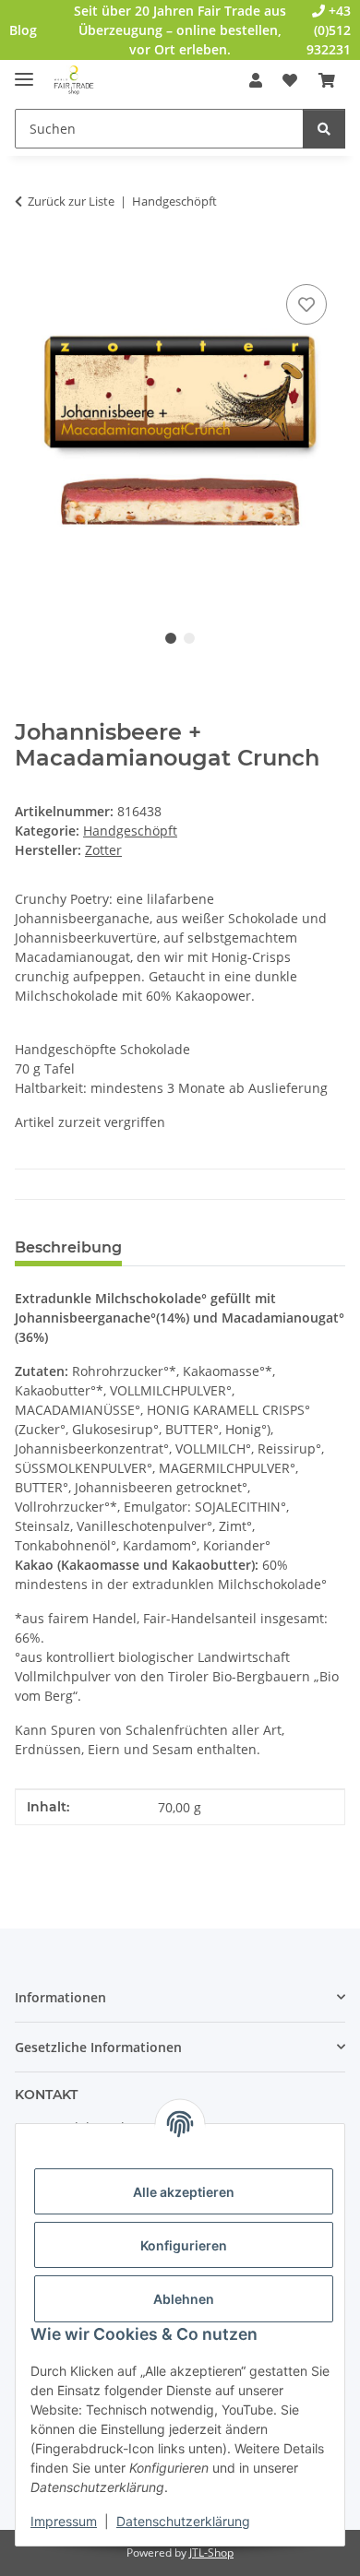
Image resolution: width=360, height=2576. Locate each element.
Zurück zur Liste (71, 201)
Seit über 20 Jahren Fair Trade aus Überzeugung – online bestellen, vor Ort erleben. (180, 30)
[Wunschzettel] (290, 80)
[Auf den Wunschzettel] (306, 304)
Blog (23, 30)
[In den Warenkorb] (30, 259)
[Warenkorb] (327, 80)
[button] (256, 80)
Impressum (64, 2521)
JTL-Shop (211, 2552)
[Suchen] (324, 129)
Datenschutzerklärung (183, 2521)
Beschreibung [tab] (68, 1247)
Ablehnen (184, 2299)
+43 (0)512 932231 (329, 30)
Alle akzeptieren (184, 2192)
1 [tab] (171, 638)
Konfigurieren (184, 2245)
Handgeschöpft (130, 831)
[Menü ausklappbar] (24, 71)
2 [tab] (189, 638)
